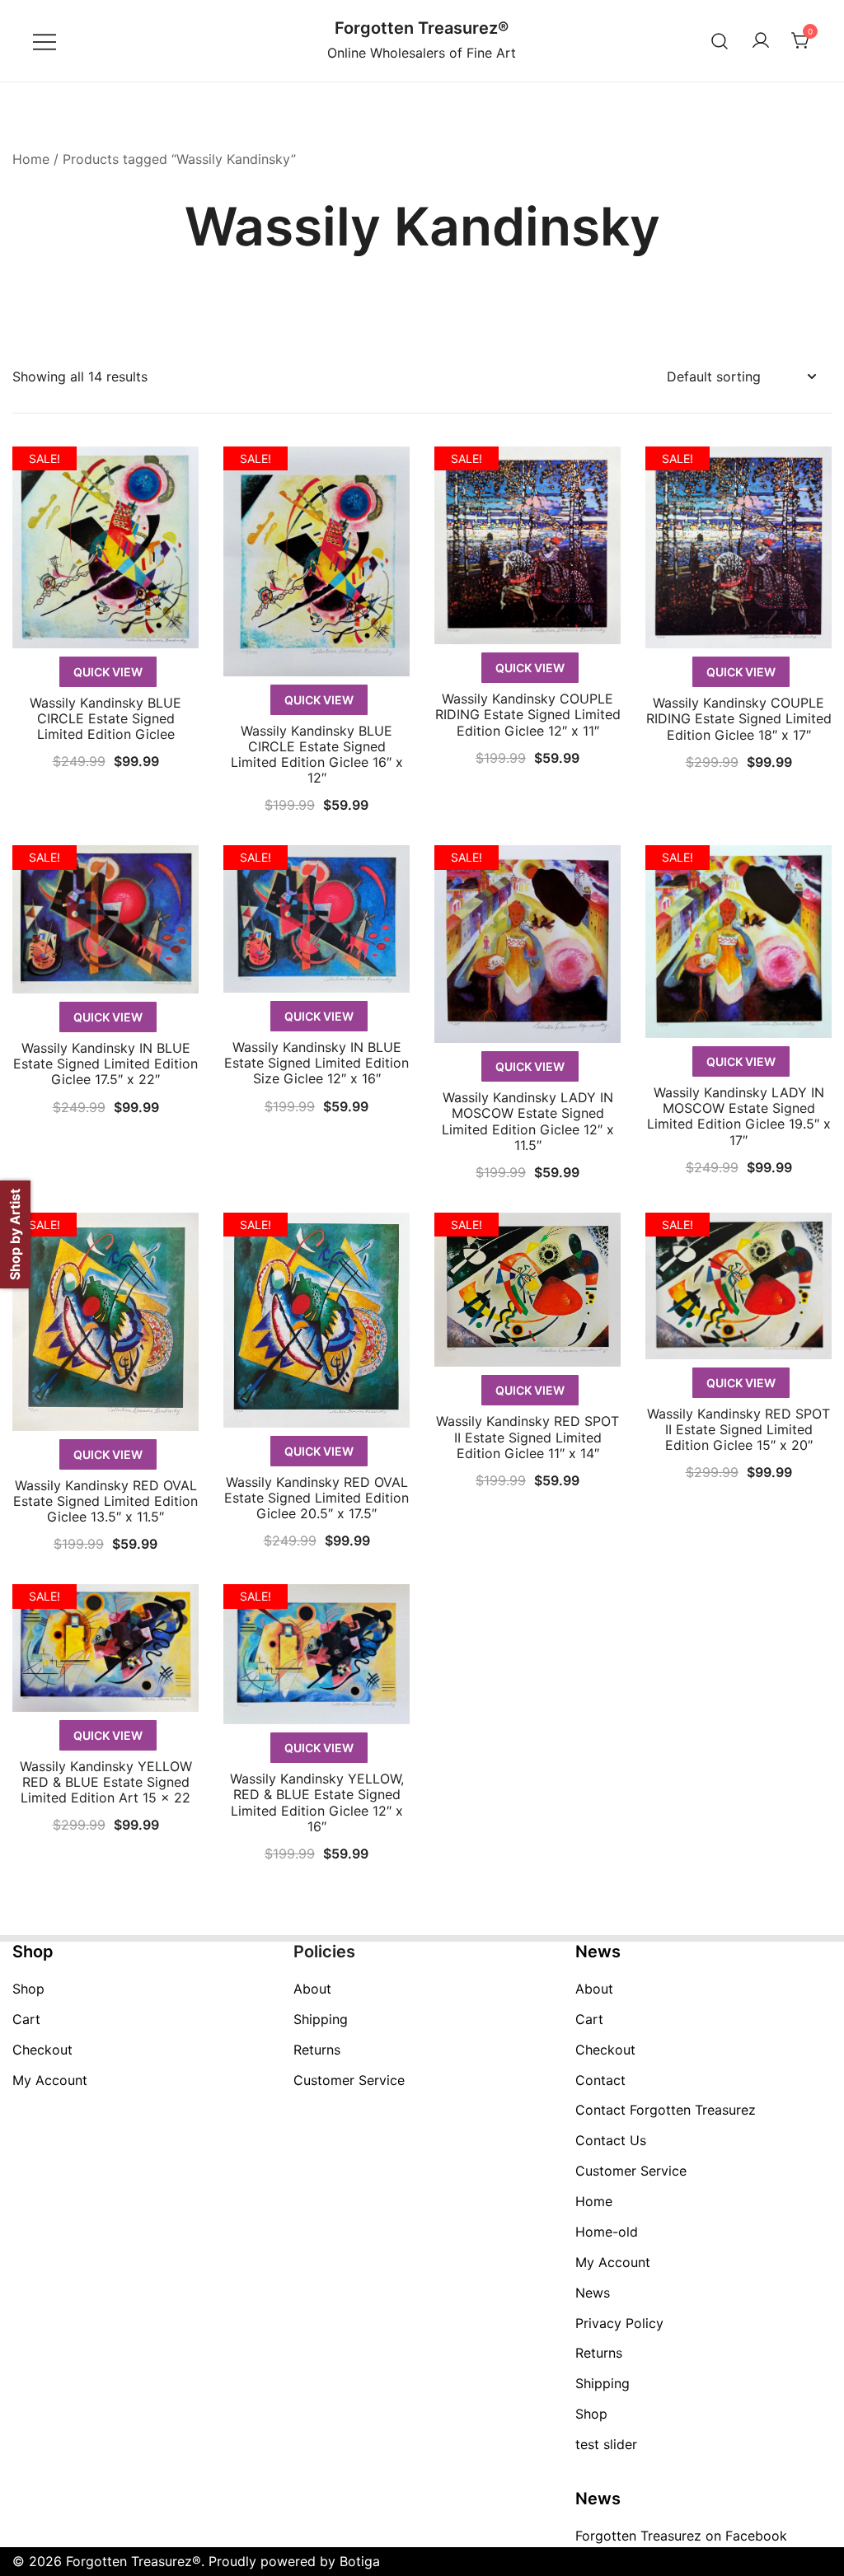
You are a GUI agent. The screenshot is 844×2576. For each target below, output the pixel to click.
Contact (600, 2080)
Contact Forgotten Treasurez (666, 2110)
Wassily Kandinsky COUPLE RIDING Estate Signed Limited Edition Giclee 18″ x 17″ (739, 718)
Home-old (607, 2232)
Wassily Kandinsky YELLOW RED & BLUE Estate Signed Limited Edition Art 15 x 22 (106, 1782)
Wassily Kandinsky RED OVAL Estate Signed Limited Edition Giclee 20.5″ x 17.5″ (316, 1498)
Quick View (108, 672)
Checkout (42, 2050)
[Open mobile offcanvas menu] (45, 41)
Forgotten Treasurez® (422, 28)
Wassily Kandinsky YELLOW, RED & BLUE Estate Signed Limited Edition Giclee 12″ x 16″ (317, 1802)
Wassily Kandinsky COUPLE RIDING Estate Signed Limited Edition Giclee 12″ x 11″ (528, 714)
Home (31, 159)
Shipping (321, 2019)
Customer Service (349, 2080)
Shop (28, 1989)
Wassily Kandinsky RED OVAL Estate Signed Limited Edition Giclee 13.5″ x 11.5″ (105, 1501)
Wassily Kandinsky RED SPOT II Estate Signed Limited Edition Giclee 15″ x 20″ (738, 1429)
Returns (317, 2050)
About (312, 1989)
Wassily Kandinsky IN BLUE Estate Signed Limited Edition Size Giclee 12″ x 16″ (316, 1063)
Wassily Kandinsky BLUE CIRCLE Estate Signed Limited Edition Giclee (105, 718)
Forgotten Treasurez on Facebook (681, 2536)
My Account (50, 2080)
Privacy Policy (619, 2323)
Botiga (360, 2561)
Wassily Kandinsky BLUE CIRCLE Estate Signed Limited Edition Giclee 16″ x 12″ (317, 755)
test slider (606, 2444)
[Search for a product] (720, 41)
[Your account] (761, 41)
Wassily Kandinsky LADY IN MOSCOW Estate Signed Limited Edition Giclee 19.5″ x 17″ (739, 1116)
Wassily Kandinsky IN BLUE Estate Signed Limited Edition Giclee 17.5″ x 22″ (105, 1064)
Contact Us (611, 2140)
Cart (26, 2019)
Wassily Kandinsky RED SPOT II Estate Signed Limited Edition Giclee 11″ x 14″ (527, 1437)
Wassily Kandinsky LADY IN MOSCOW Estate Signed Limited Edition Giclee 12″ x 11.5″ (528, 1121)
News (593, 2293)
